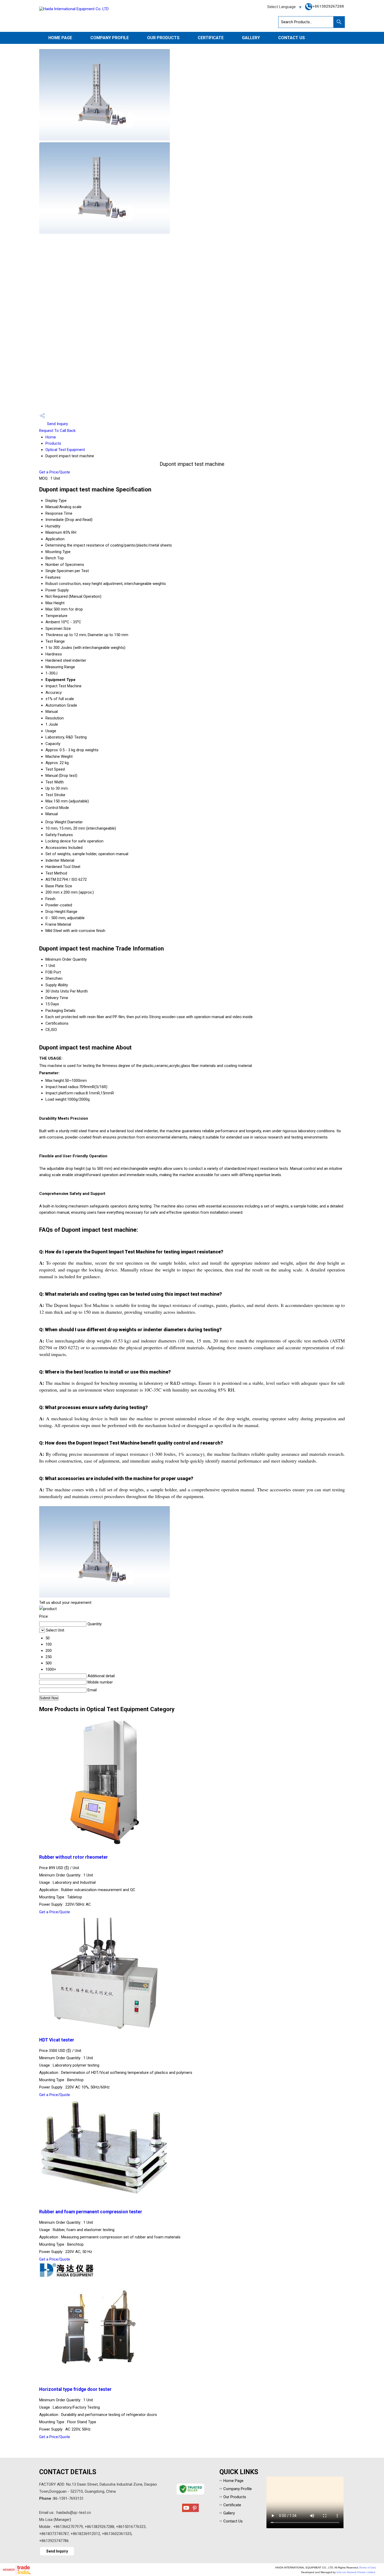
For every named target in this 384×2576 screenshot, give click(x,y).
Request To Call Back (57, 431)
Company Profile (110, 38)
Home (51, 437)
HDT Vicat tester (57, 2040)
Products (53, 443)
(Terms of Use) (367, 2568)
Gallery (251, 38)
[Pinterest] (195, 2511)
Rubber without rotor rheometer (74, 1857)
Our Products (163, 38)
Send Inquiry (57, 424)
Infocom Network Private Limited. (356, 2572)
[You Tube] (186, 2511)
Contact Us (292, 38)
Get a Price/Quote (55, 472)
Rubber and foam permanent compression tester (91, 2212)
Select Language (281, 7)
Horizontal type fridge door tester (75, 2389)
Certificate (211, 38)
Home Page (60, 38)
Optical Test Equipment (65, 450)
